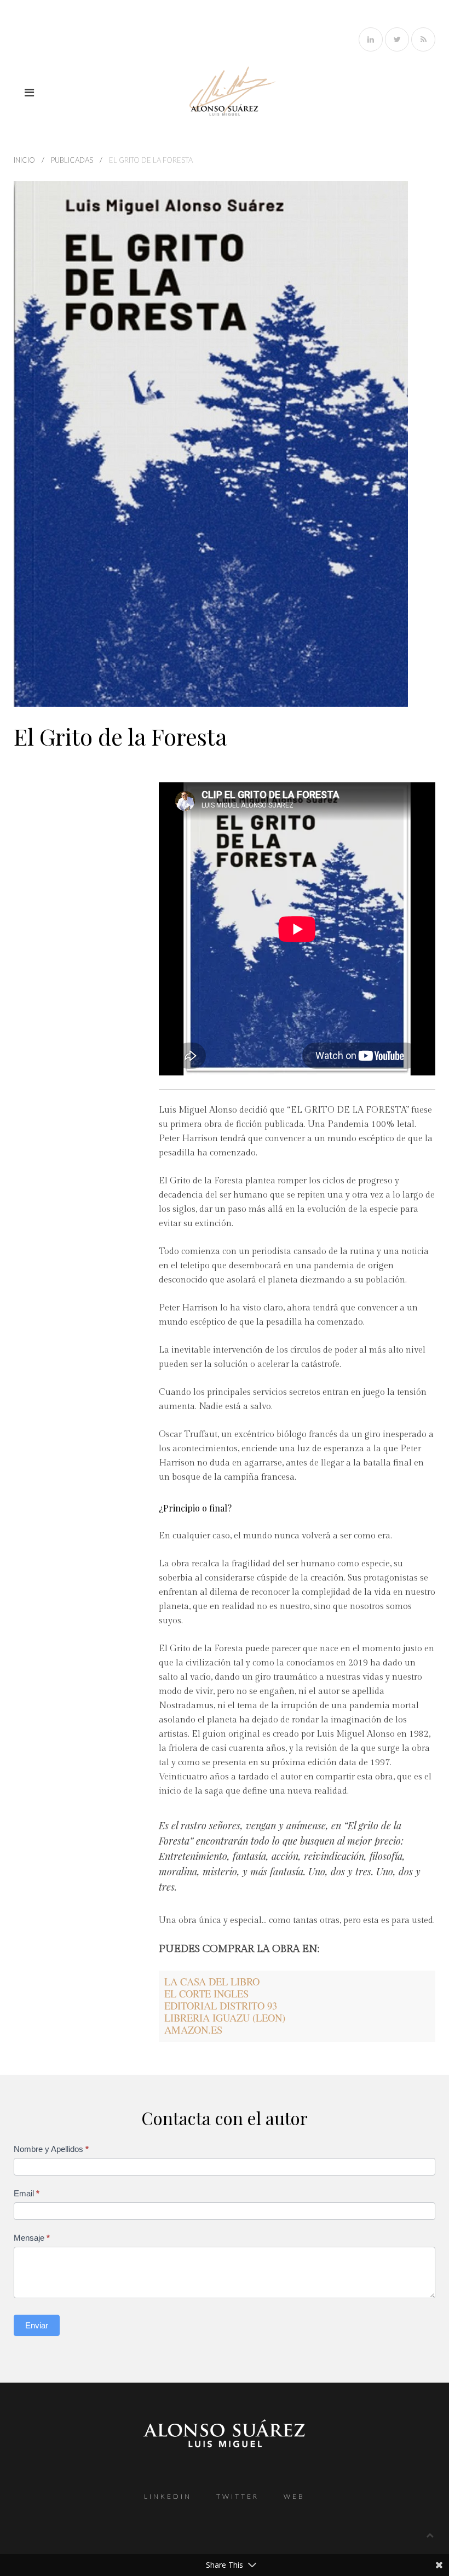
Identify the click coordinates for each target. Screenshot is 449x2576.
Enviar (37, 2325)
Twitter (238, 2496)
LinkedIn (168, 2496)
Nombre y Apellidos (51, 2149)
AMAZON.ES (193, 2030)
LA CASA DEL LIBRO (212, 1981)
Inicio (24, 160)
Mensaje (32, 2238)
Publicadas (72, 160)
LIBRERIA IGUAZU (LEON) (225, 2017)
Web (294, 2496)
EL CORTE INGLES (206, 1993)
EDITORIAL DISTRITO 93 (221, 2005)
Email (27, 2193)
